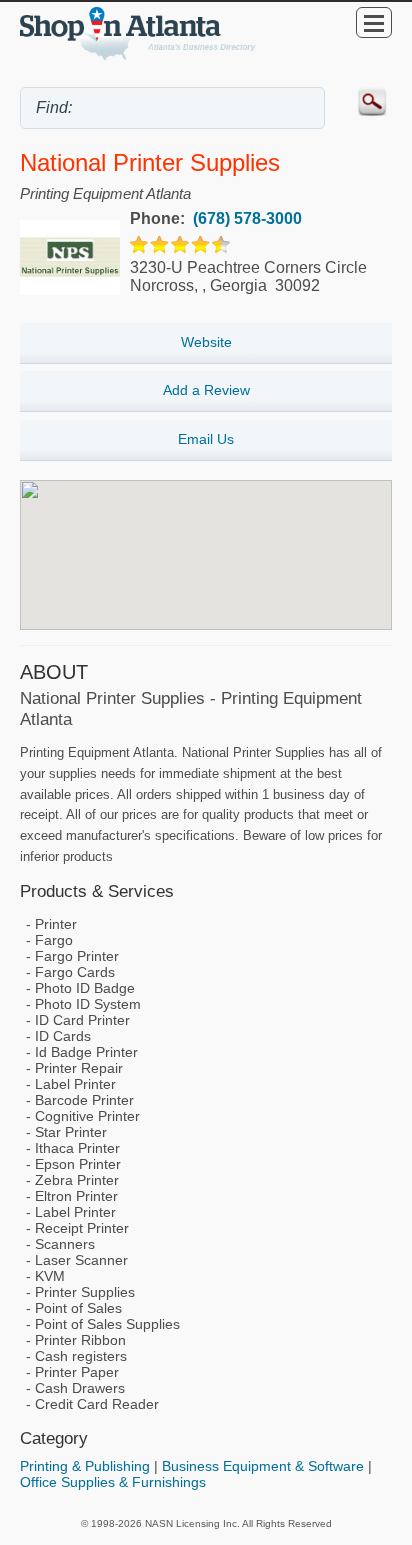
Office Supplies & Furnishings (113, 1482)
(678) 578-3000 (245, 218)
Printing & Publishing (85, 1466)
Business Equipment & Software (263, 1466)
